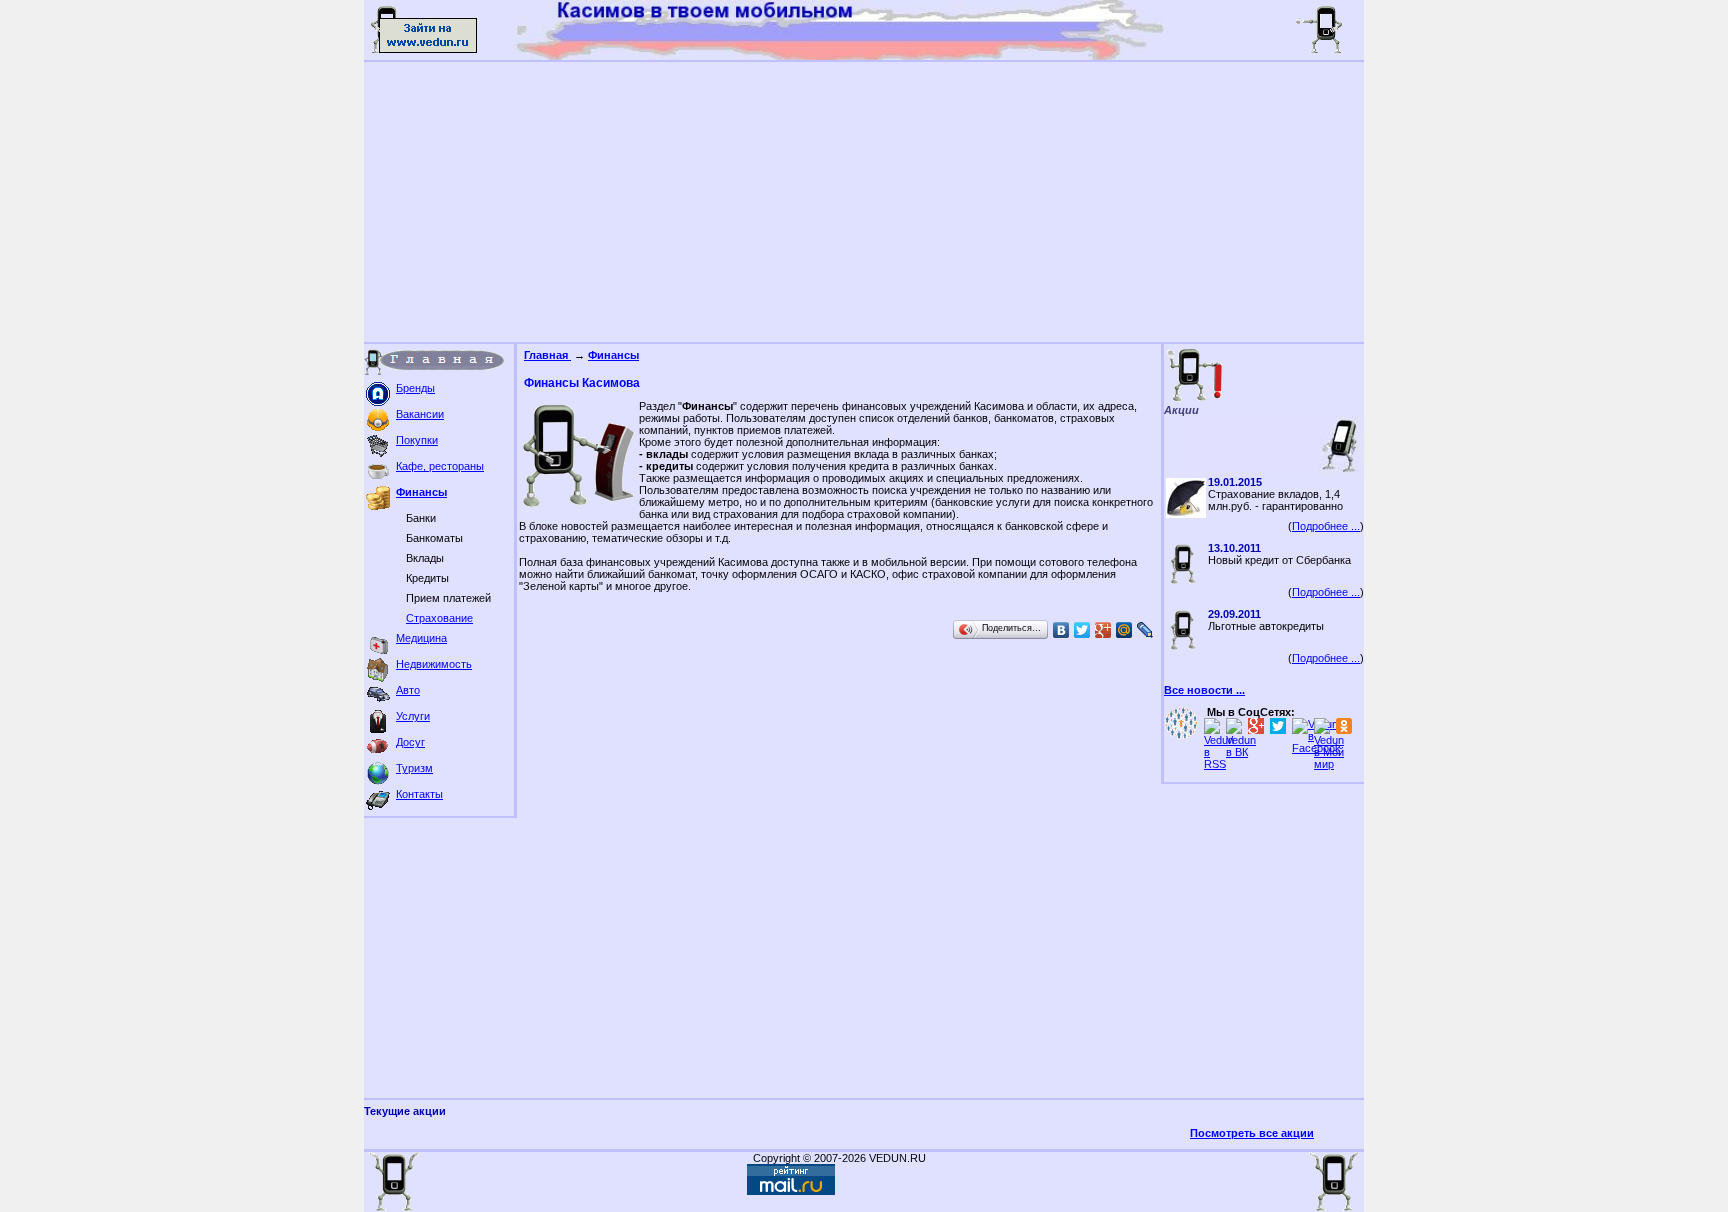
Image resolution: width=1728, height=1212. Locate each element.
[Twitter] (1082, 630)
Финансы (421, 492)
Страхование (439, 618)
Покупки (417, 440)
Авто (408, 690)
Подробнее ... (1326, 526)
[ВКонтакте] (1061, 630)
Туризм (414, 768)
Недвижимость (434, 664)
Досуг (410, 742)
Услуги (413, 716)
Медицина (421, 638)
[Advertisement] (864, 202)
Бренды (415, 388)
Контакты (419, 794)
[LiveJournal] (1145, 630)
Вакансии (420, 414)
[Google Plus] (1103, 630)
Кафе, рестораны (440, 466)
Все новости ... (1204, 690)
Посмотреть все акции (1252, 1133)
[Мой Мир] (1124, 630)
